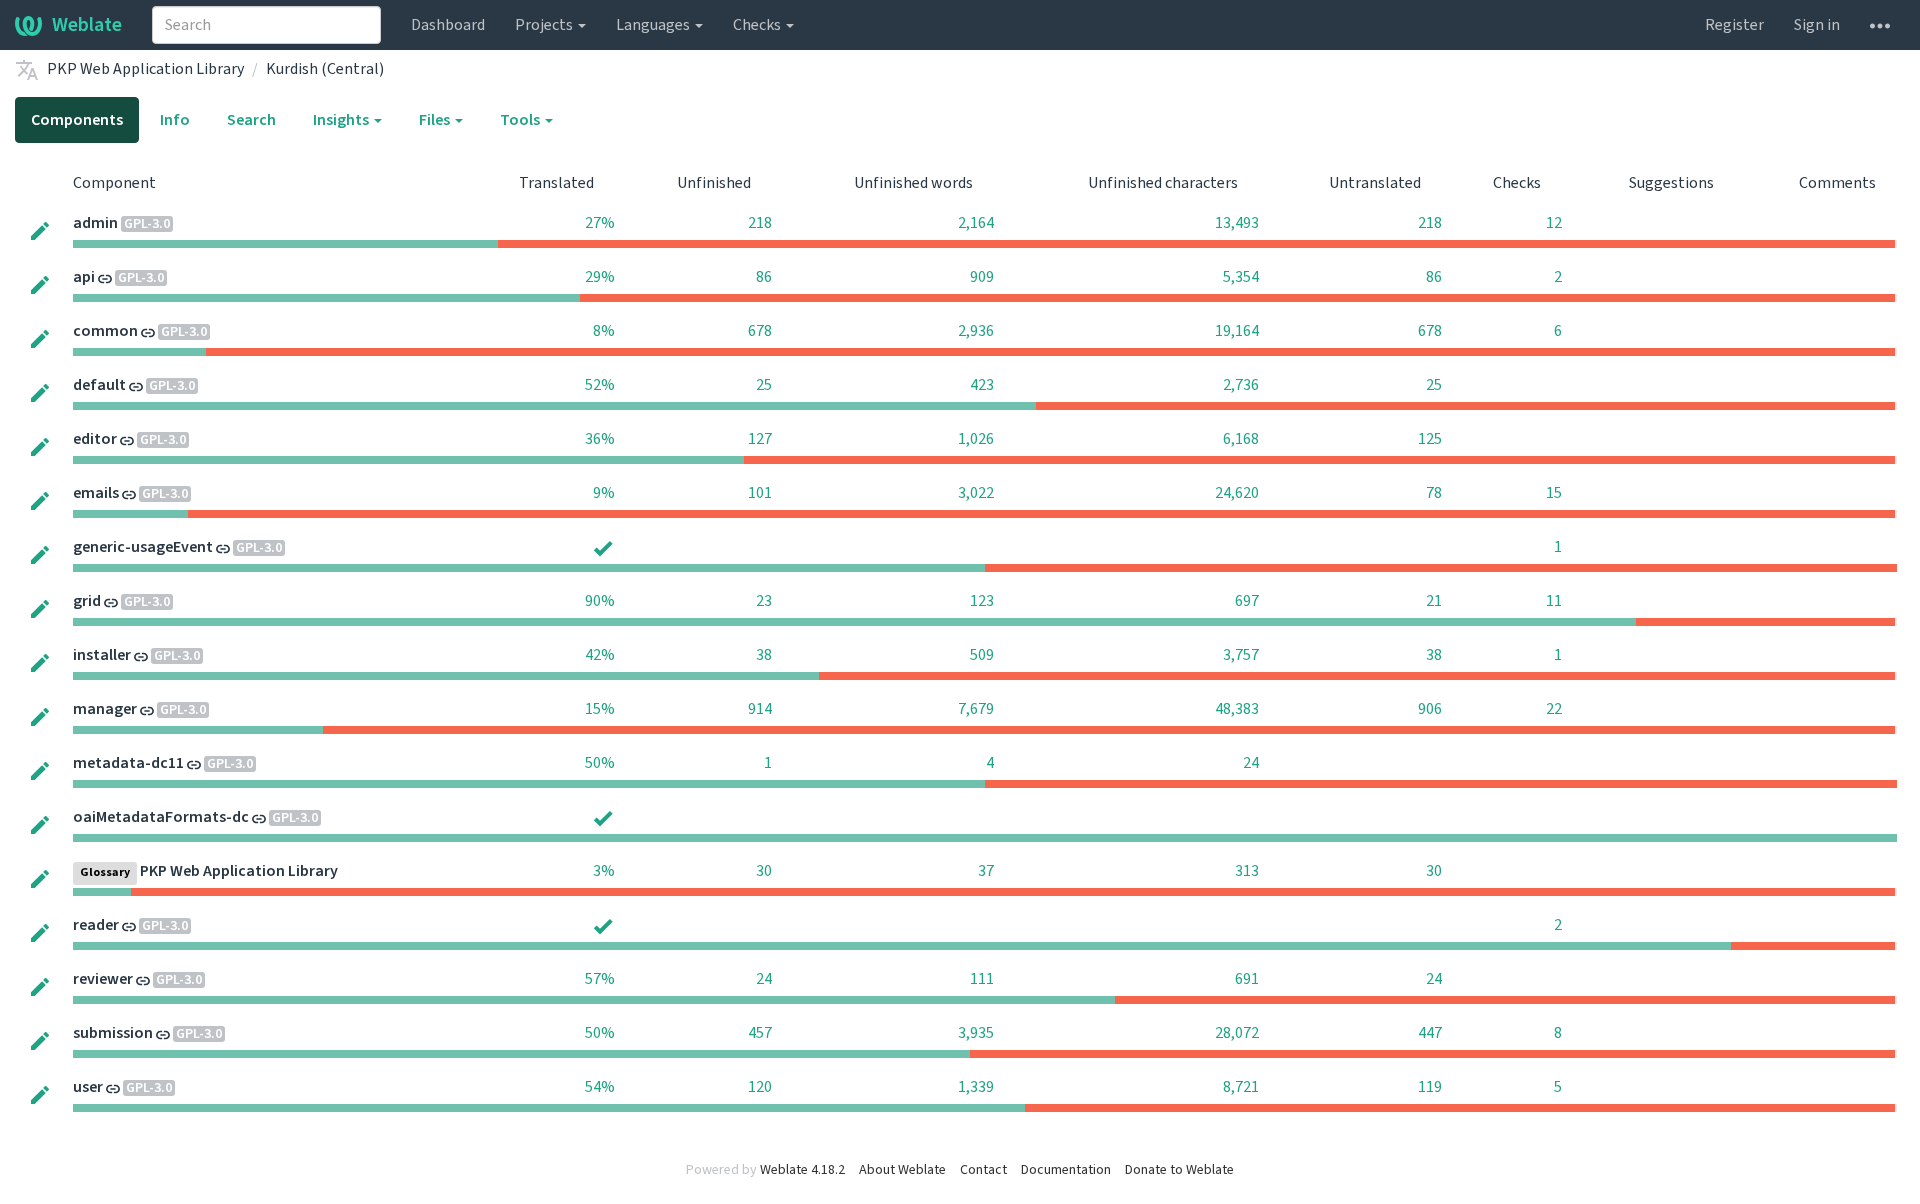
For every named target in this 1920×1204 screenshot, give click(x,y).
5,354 (1241, 277)
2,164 (976, 223)
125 (1430, 439)
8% (604, 331)
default (99, 385)
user (88, 1087)
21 (1434, 601)
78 (1434, 493)
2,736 (1241, 385)
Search (251, 120)
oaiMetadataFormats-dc (161, 817)
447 (1430, 1033)
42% (600, 655)
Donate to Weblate (1179, 1170)
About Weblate (902, 1170)
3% (604, 871)
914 (760, 709)
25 (764, 385)
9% (604, 493)
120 (760, 1087)
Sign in (1817, 25)
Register (1734, 25)
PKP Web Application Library (145, 69)
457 (760, 1033)
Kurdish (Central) (325, 69)
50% (600, 763)
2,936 (976, 331)
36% (600, 439)
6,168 (1241, 439)
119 (1430, 1087)
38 (764, 655)
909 (982, 277)
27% (600, 223)
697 (1247, 601)
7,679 (976, 709)
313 (1247, 871)
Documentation (1066, 1170)
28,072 (1237, 1033)
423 (982, 385)
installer (102, 655)
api (84, 277)
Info (175, 120)
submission (113, 1033)
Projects (545, 25)
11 (1554, 601)
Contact (983, 1170)
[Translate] (40, 230)
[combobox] (266, 25)
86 (764, 277)
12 (1554, 223)
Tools (521, 120)
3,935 (976, 1033)
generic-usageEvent (143, 547)
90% (600, 601)
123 (982, 601)
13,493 (1237, 223)
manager (105, 709)
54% (600, 1087)
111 (982, 979)
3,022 (976, 493)
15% (600, 709)
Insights (342, 120)
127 (760, 439)
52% (600, 385)
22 (1554, 709)
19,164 (1237, 331)
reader (96, 925)
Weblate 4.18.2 (802, 1170)
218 (760, 223)
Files (436, 120)
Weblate (87, 25)
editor (95, 439)
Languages (654, 25)
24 (1251, 763)
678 (760, 331)
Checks (758, 25)
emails (96, 493)
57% (600, 979)
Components (77, 120)
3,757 (1241, 655)
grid (87, 601)
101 (760, 493)
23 (764, 601)
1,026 (976, 439)
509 (982, 655)
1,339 (976, 1087)
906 (1430, 709)
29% (600, 277)
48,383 (1237, 709)
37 (986, 871)
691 (1247, 979)
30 (764, 871)
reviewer (103, 979)
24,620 (1237, 493)
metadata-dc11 (128, 763)
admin (95, 223)
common (105, 331)
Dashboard (448, 25)
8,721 (1241, 1087)
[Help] (1880, 25)
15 (1554, 493)
